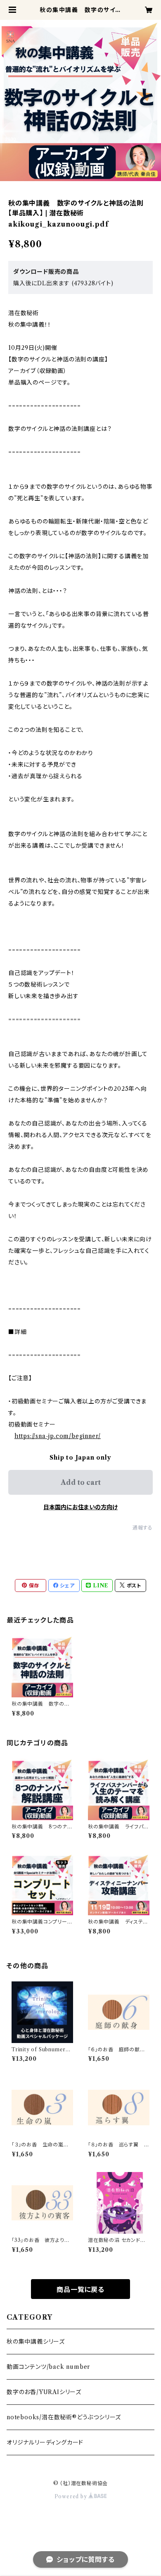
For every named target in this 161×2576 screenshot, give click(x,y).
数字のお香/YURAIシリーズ (44, 2392)
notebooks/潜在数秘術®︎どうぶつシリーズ (64, 2417)
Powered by (72, 2496)
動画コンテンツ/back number (48, 2367)
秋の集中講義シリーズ (36, 2342)
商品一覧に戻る (80, 2289)
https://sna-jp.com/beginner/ (58, 1436)
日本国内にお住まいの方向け (80, 1507)
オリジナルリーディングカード (45, 2442)
